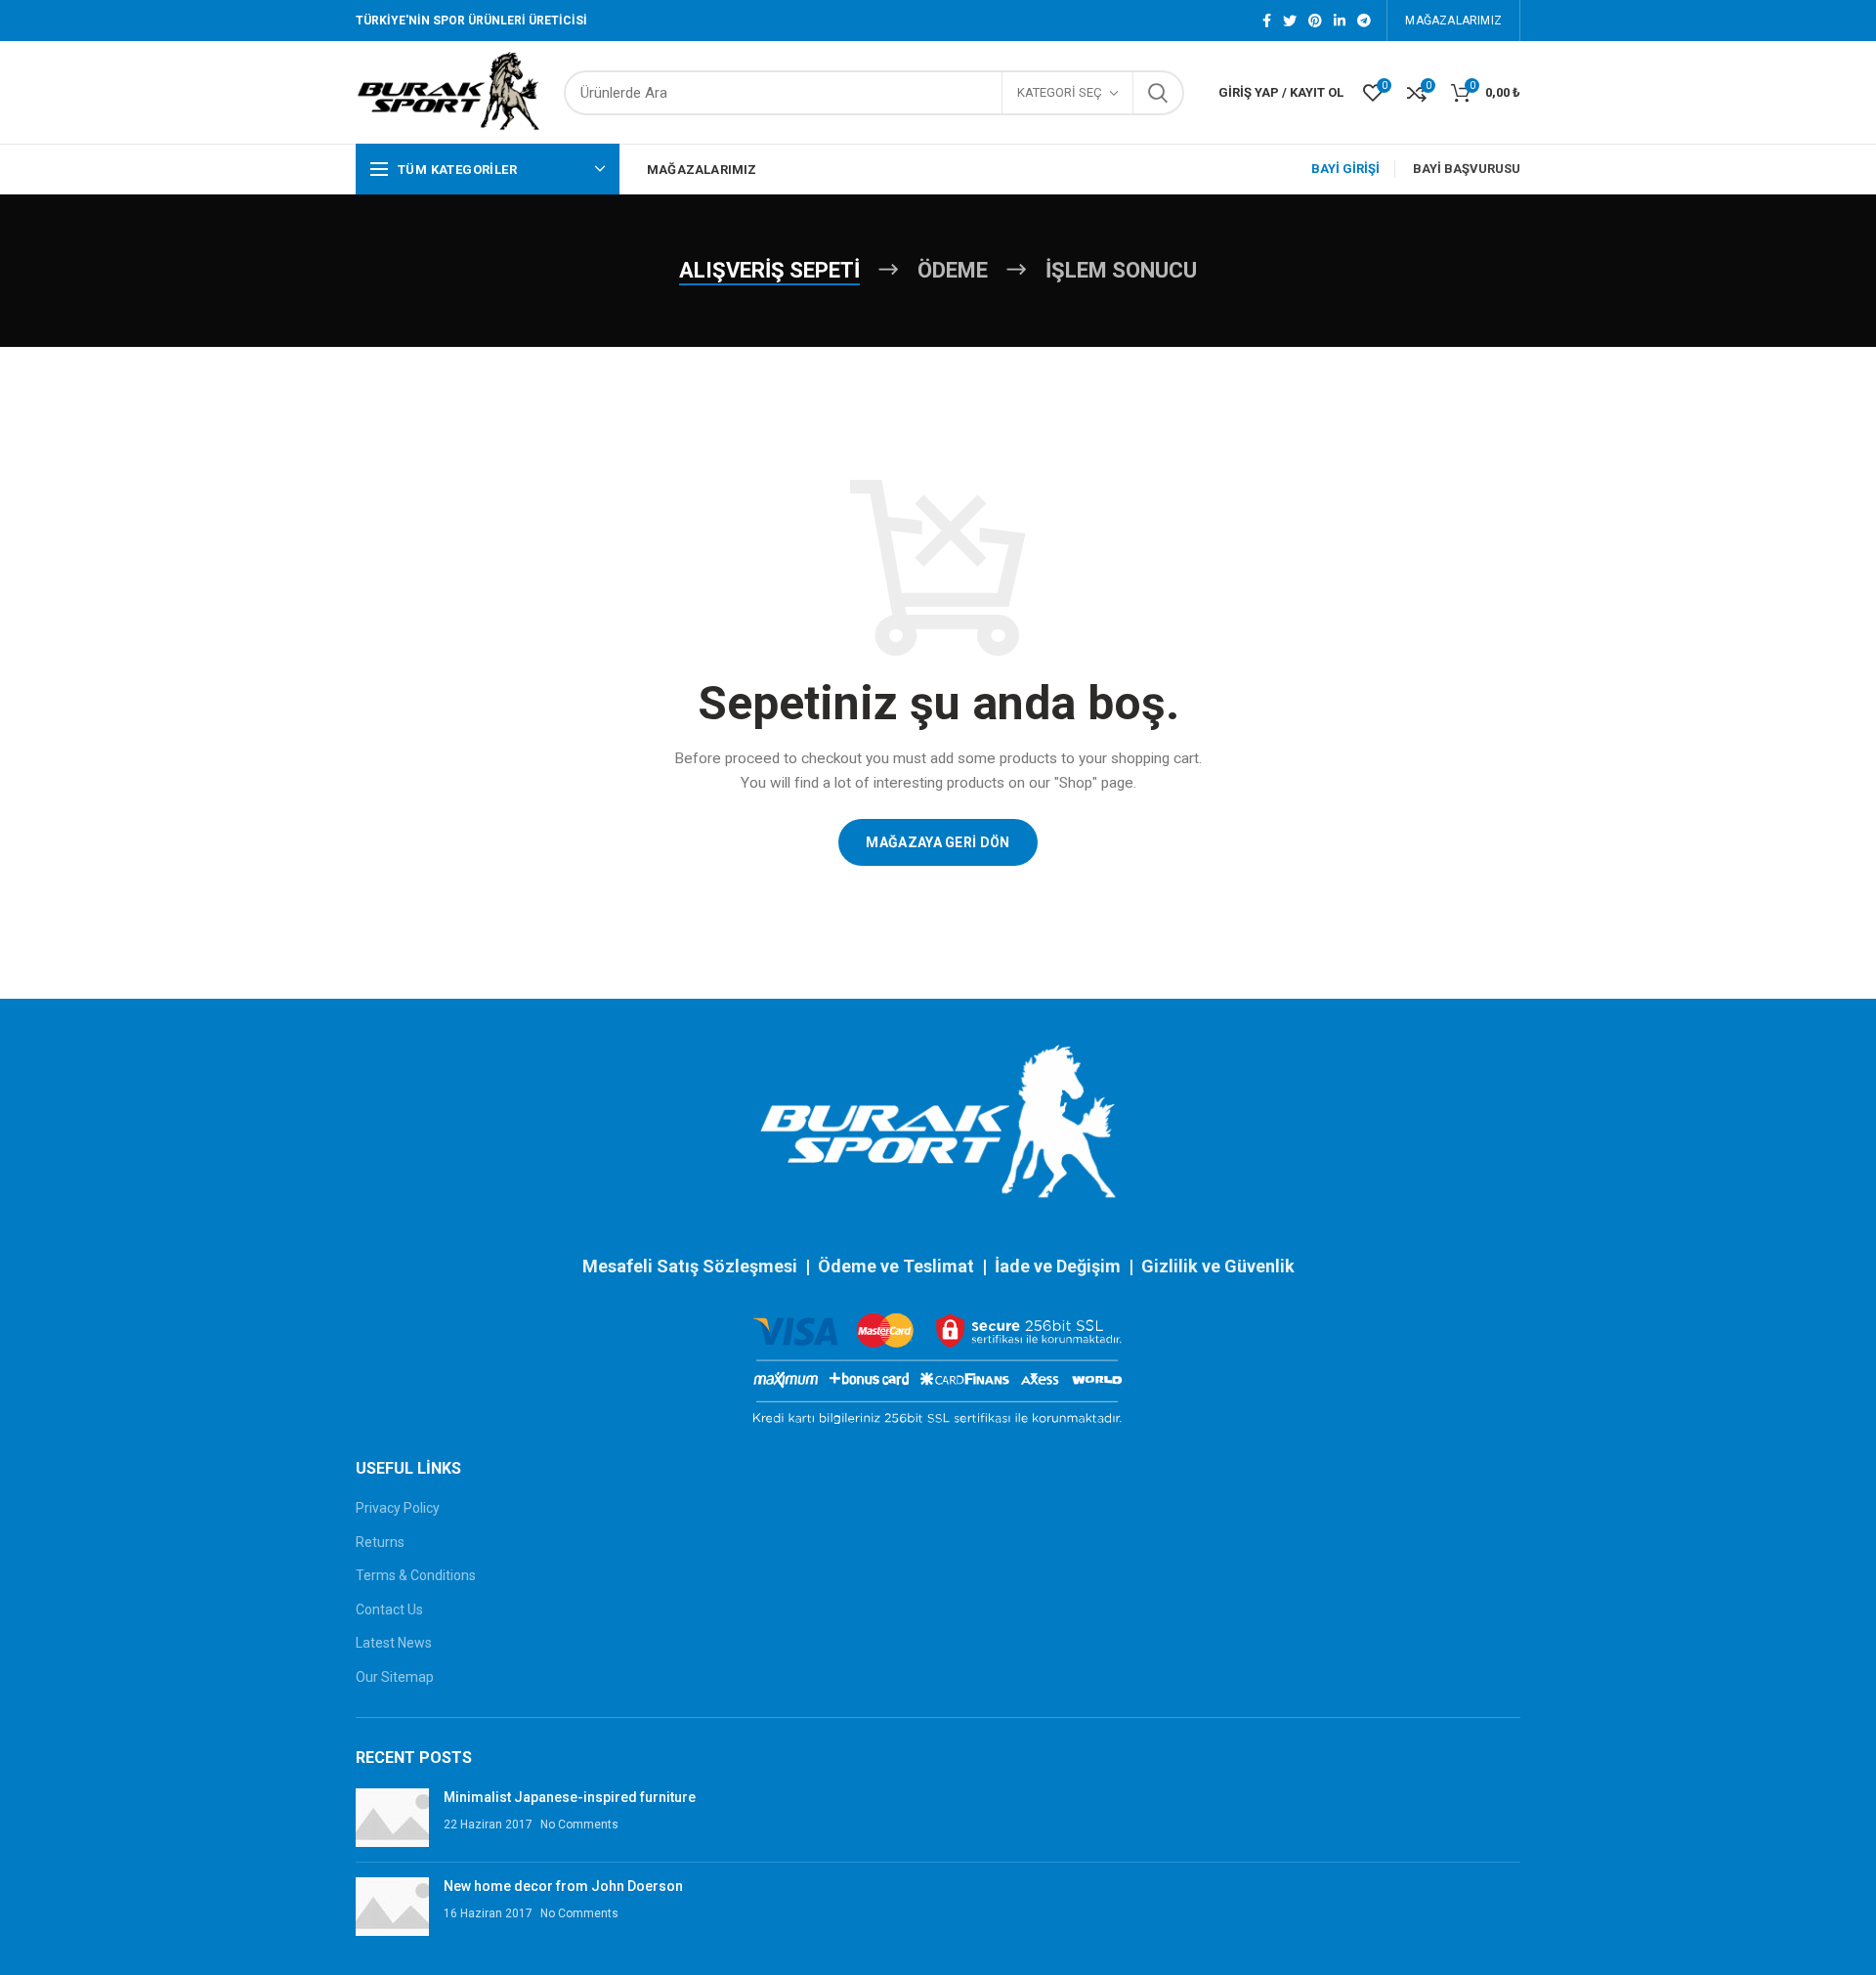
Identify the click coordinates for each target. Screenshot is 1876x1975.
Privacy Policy (398, 1508)
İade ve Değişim (1060, 1266)
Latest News (394, 1643)
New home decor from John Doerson (563, 1886)
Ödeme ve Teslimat (896, 1266)
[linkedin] (1340, 21)
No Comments (579, 1825)
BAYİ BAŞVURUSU (1467, 169)
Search (1158, 93)
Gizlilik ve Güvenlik (1218, 1266)
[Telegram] (1364, 21)
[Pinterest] (1315, 21)
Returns (380, 1542)
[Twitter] (1290, 21)
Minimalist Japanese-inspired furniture (570, 1797)
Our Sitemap (395, 1677)
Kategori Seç (1060, 92)
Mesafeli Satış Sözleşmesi (690, 1266)
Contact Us (389, 1610)
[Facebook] (1267, 21)
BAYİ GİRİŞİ (1345, 169)
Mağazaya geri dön (938, 842)
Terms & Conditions (416, 1575)
